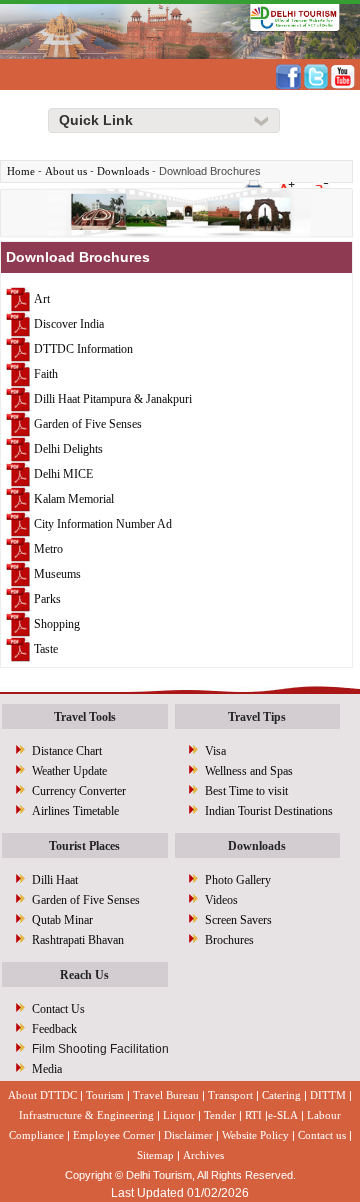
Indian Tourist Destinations (269, 811)
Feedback (54, 1029)
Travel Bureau (166, 1095)
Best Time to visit (246, 791)
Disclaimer (188, 1135)
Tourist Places (84, 846)
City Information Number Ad (103, 523)
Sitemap (155, 1155)
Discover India (69, 323)
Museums (57, 573)
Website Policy (255, 1135)
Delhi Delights (68, 448)
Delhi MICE (63, 473)
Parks (47, 598)
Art (42, 298)
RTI (253, 1115)
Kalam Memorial (74, 498)
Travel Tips (257, 717)
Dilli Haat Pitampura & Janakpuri (113, 398)
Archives (203, 1155)
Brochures (229, 940)
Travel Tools (85, 717)
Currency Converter (79, 791)
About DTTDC (42, 1095)
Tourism (105, 1095)
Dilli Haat (55, 880)
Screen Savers (238, 920)
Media (47, 1069)
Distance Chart (67, 751)
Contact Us (58, 1009)
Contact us (322, 1135)
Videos (221, 900)
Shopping (57, 623)
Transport (230, 1095)
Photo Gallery (238, 880)
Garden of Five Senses (88, 423)
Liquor (179, 1115)
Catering (281, 1095)
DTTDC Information (83, 348)
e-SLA (283, 1115)
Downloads (123, 171)
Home (21, 171)
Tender (220, 1115)
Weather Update (69, 771)
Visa (215, 751)
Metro (47, 548)
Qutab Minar (62, 920)
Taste (46, 648)
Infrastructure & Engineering (86, 1115)
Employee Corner (114, 1135)
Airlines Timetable (75, 811)
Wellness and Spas (249, 771)
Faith (46, 373)
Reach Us (84, 975)
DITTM (328, 1095)
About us (66, 171)
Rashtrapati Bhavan (78, 940)
